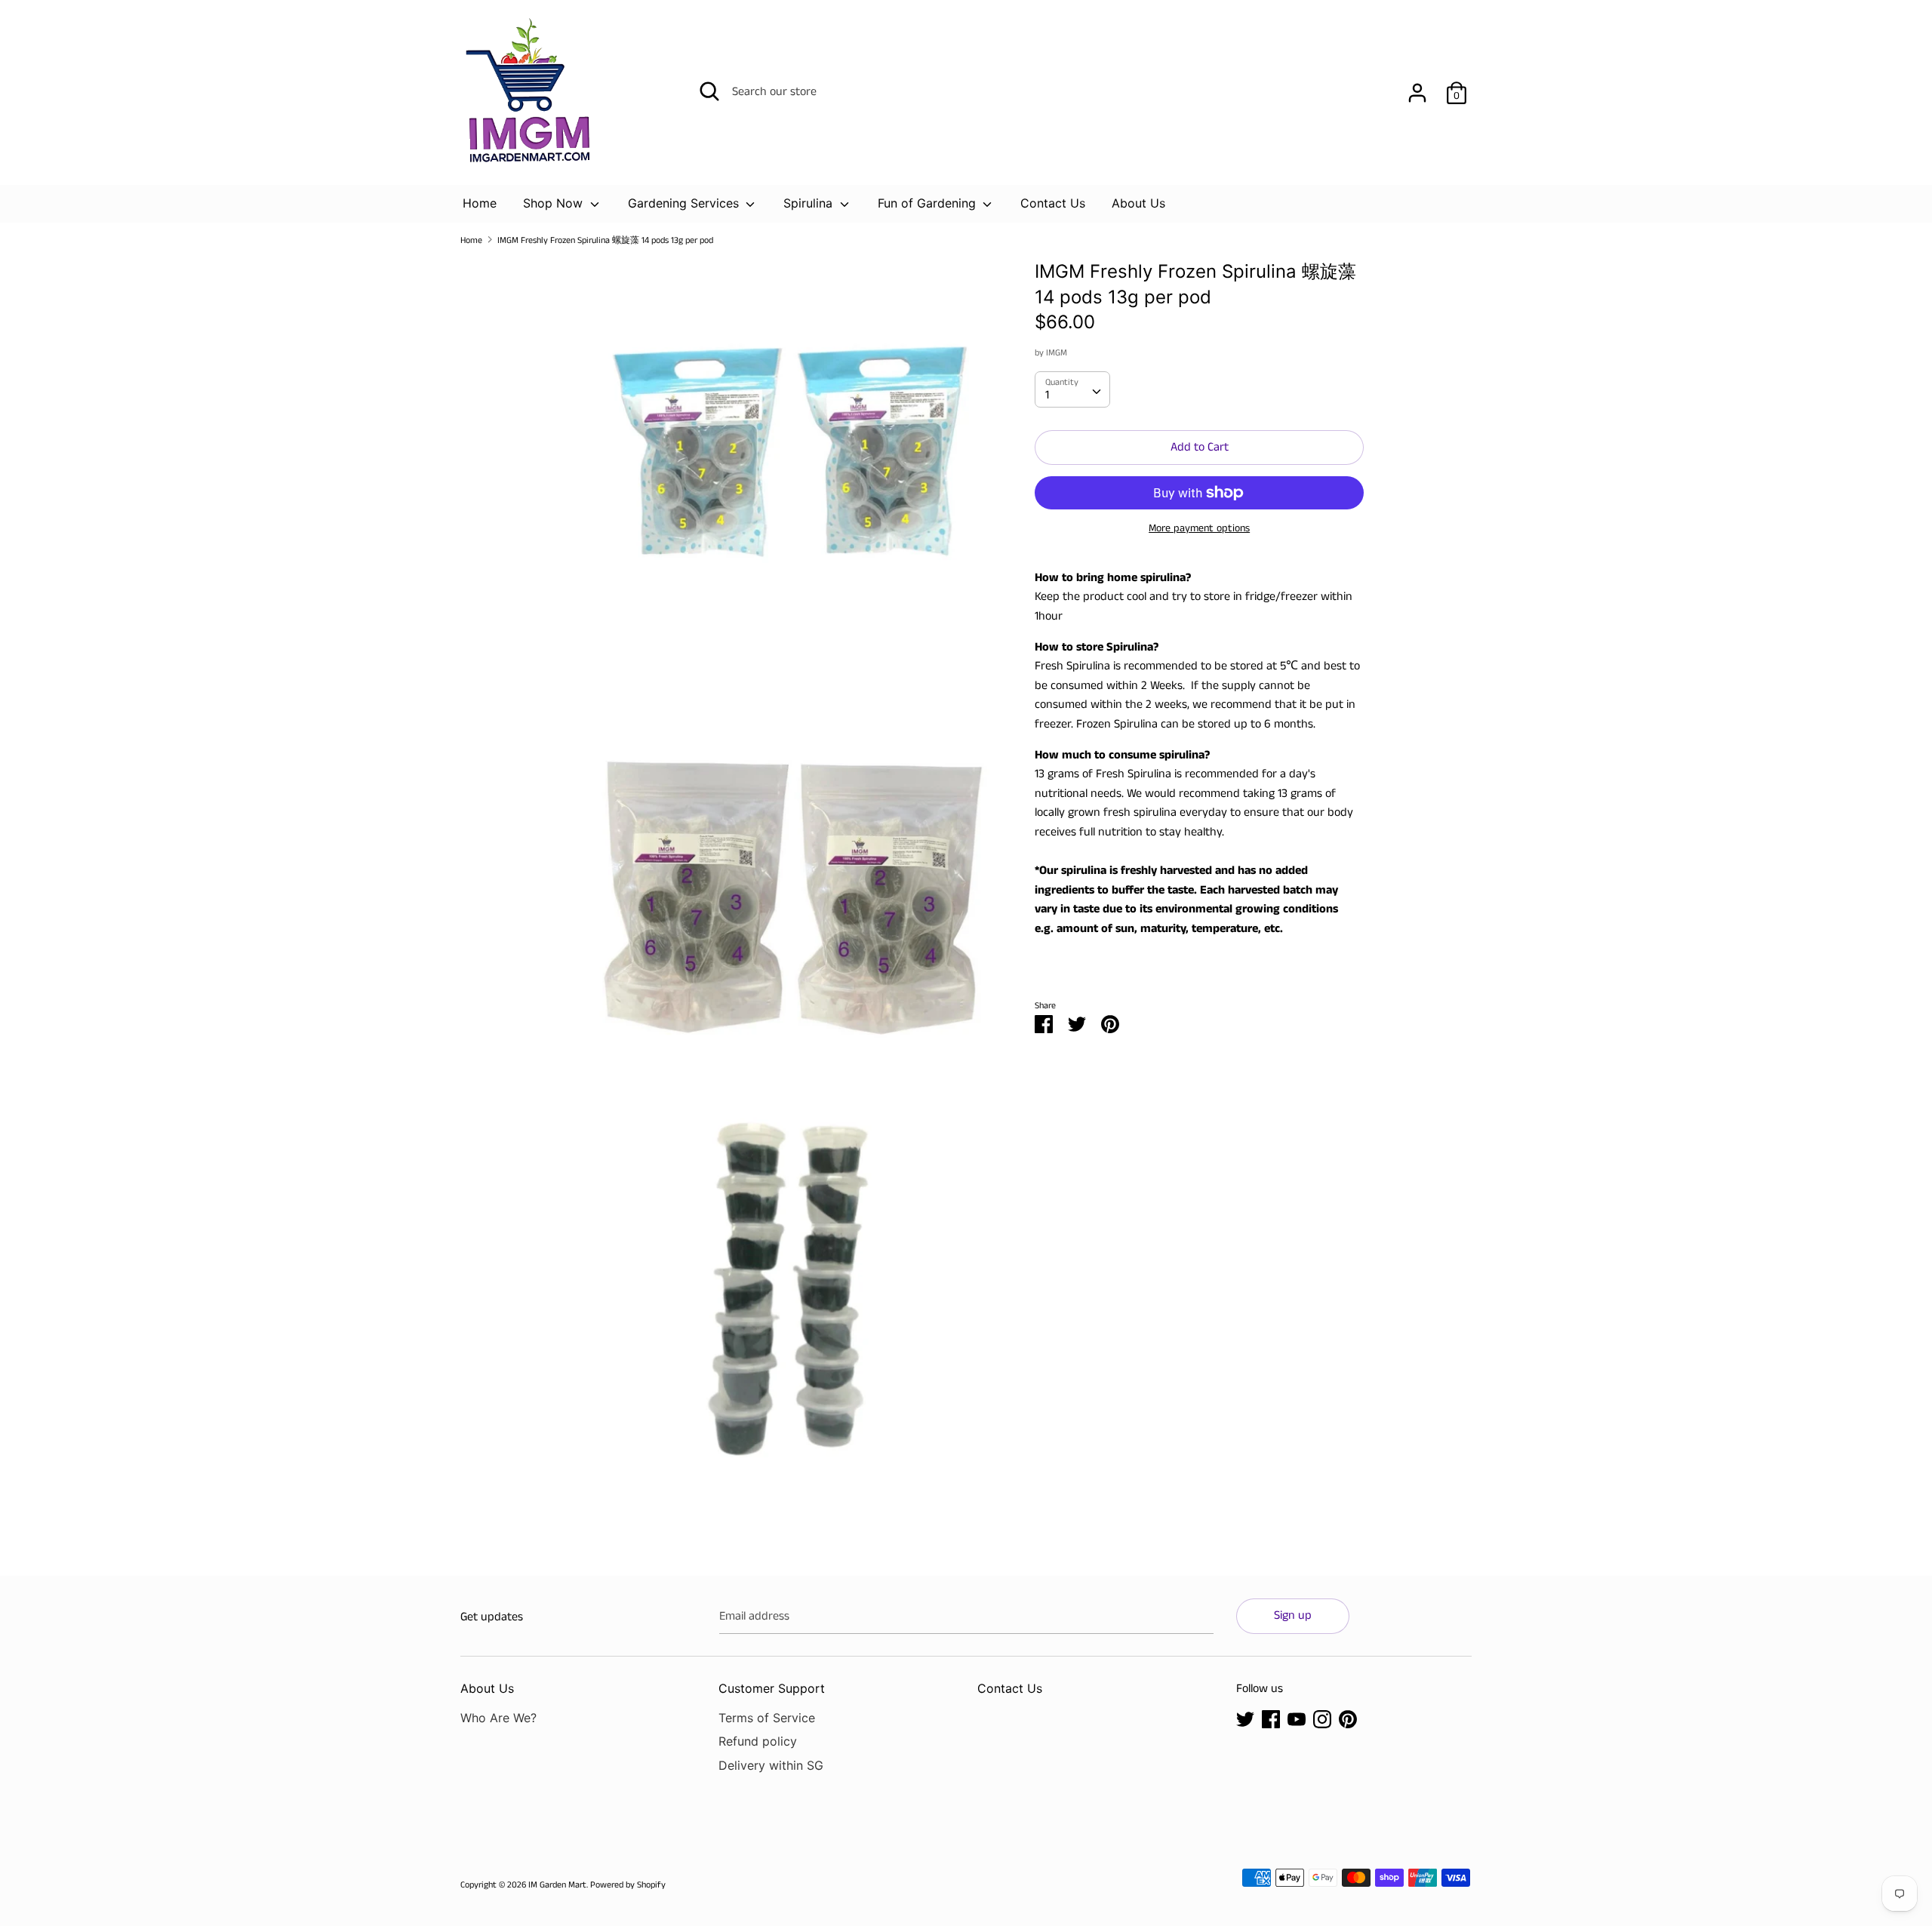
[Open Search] (709, 91)
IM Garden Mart (557, 1885)
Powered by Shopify (628, 1885)
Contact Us (1053, 203)
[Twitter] (1245, 1719)
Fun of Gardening (929, 203)
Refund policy (758, 1741)
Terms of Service (767, 1718)
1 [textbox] (1047, 395)
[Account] (1417, 87)
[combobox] (1072, 389)
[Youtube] (1297, 1719)
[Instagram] (1322, 1719)
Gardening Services (685, 203)
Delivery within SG (771, 1765)
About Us (1138, 203)
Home (480, 203)
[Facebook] (1271, 1719)
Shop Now (555, 203)
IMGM (1057, 353)
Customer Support (772, 1688)
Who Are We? (498, 1718)
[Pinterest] (1348, 1719)
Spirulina (810, 203)
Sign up (1293, 1615)
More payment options (1199, 529)
